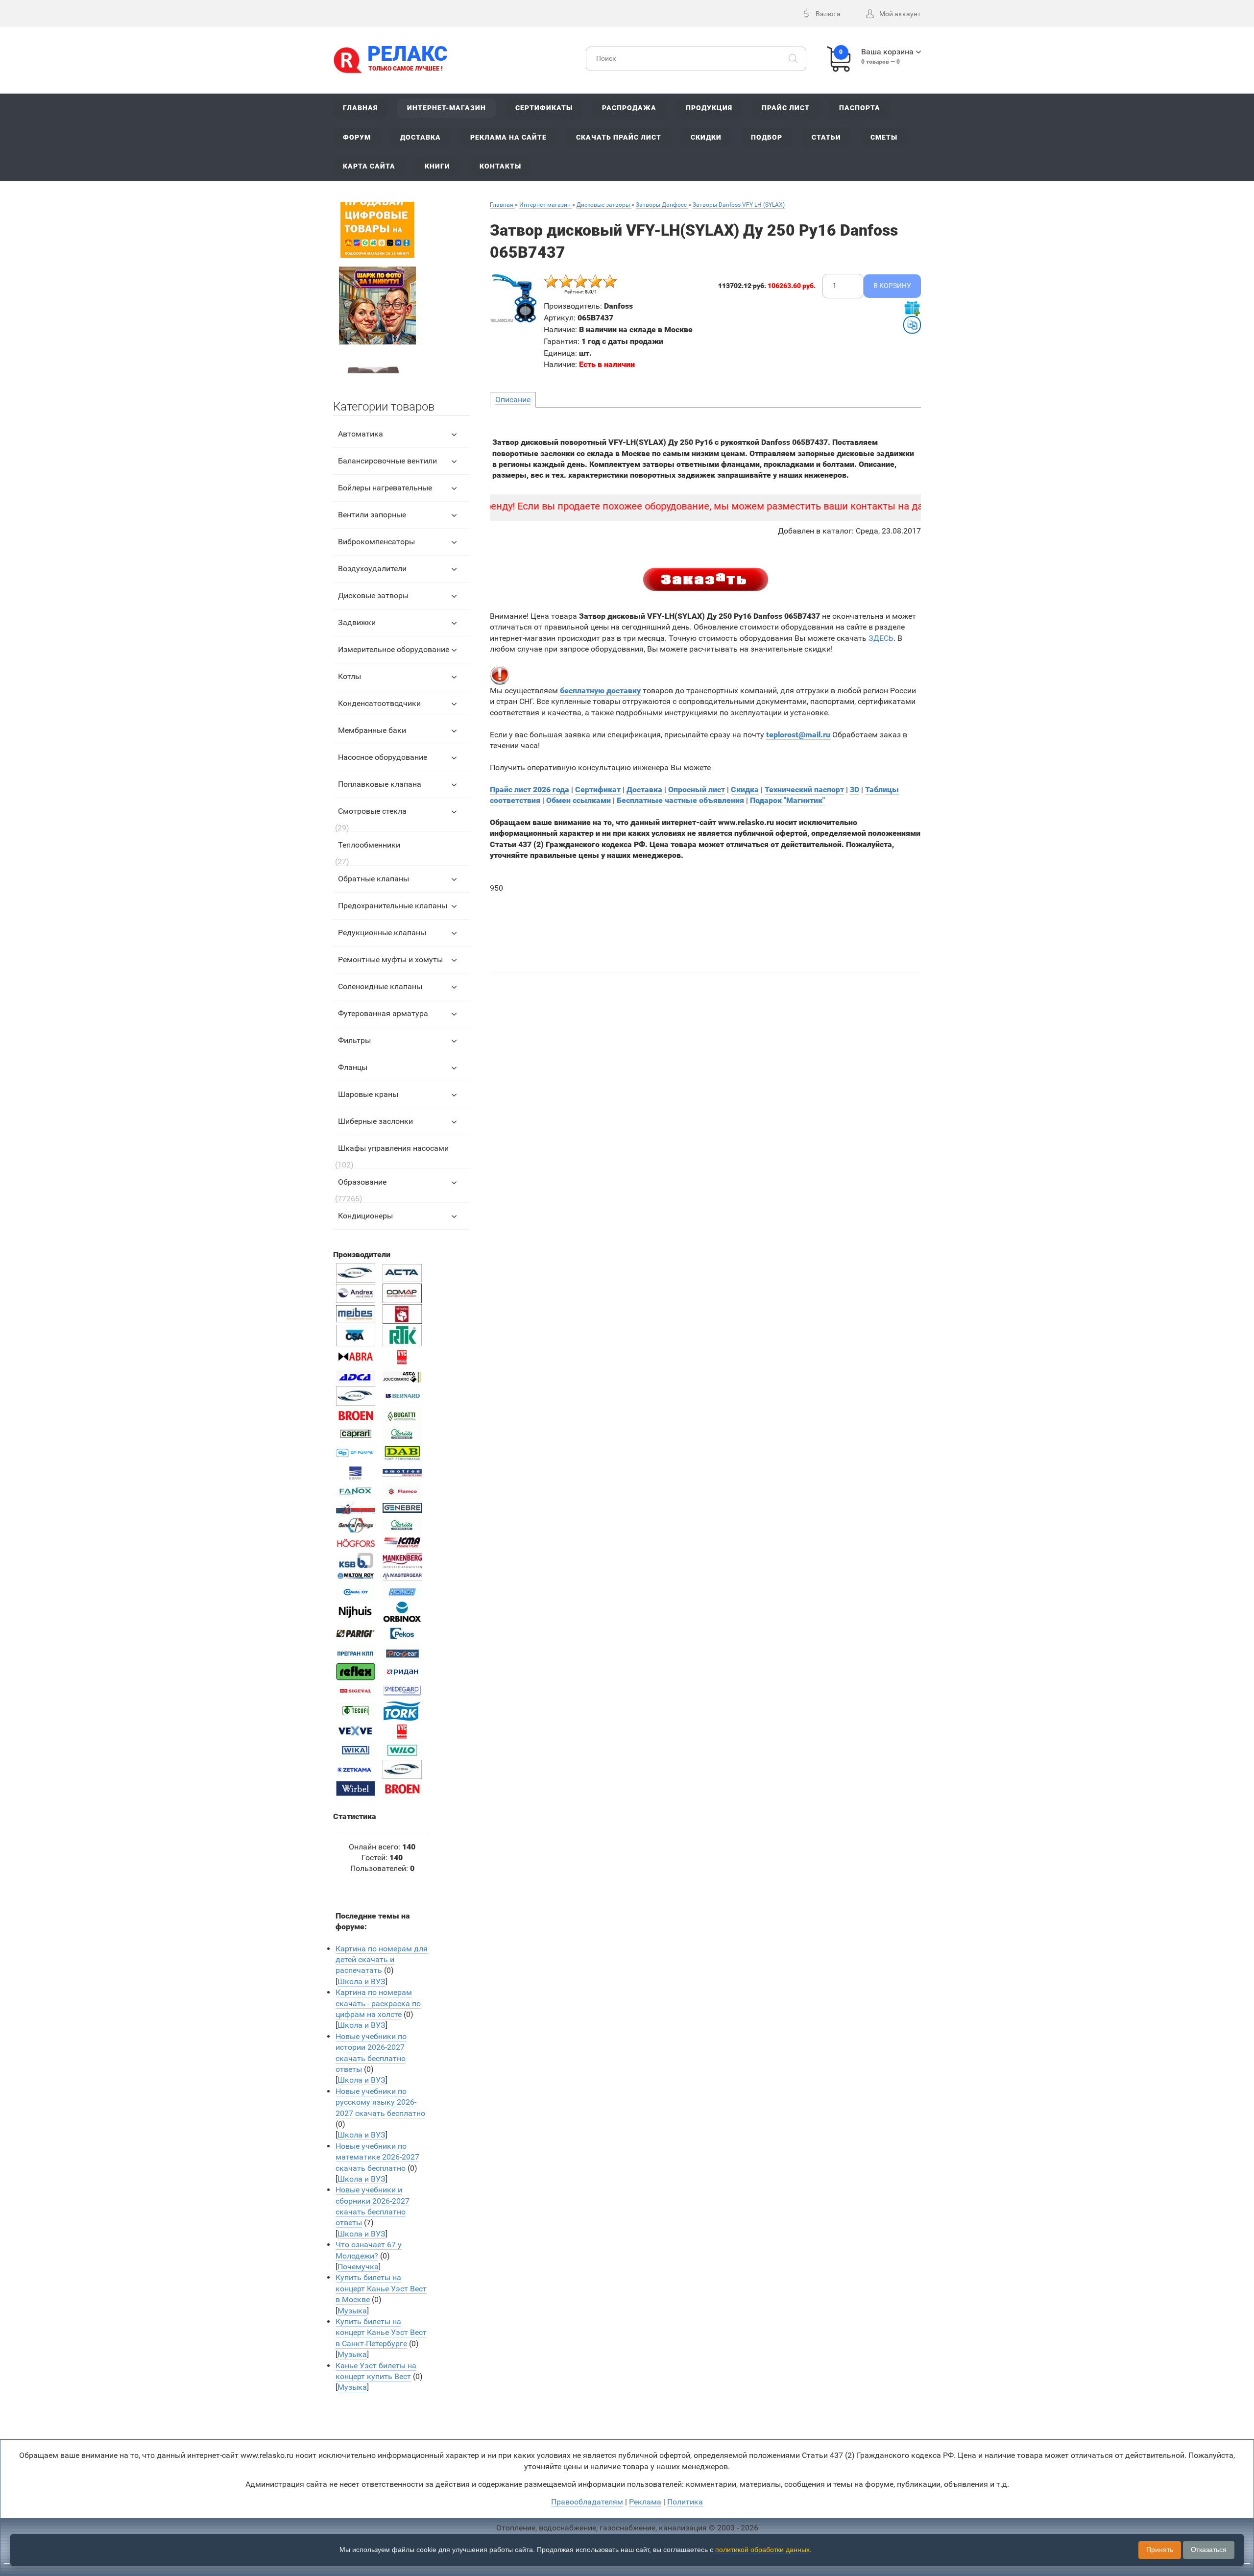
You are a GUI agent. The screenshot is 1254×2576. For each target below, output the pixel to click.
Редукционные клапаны (382, 933)
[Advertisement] (706, 927)
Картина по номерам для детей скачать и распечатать (382, 1960)
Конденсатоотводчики (379, 703)
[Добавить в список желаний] (912, 308)
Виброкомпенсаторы (376, 542)
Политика (685, 2502)
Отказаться (1209, 2550)
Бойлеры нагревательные (385, 488)
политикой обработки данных (762, 2550)
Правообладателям (587, 2502)
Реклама (645, 2502)
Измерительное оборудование (394, 649)
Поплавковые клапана (380, 784)
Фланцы (353, 1067)
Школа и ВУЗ (362, 1981)
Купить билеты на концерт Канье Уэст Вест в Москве (381, 2288)
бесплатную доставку (600, 691)
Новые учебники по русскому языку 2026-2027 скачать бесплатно (380, 2102)
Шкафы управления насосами (393, 1148)
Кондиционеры (365, 1216)
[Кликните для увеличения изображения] (514, 298)
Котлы (350, 676)
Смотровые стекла (372, 811)
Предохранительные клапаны (393, 906)
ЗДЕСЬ (881, 638)
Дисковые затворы (373, 595)
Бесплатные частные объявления (680, 800)
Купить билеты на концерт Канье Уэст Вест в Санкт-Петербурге (381, 2333)
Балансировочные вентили (387, 461)
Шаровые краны (368, 1094)
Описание (513, 400)
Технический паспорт (804, 790)
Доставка (644, 790)
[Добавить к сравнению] (912, 325)
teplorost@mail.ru (798, 735)
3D (855, 790)
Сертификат (598, 790)
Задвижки (357, 622)
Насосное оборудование (383, 757)
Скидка (745, 790)
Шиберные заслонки (375, 1121)
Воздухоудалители (372, 569)
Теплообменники (369, 845)
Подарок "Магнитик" (787, 800)
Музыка (352, 2311)
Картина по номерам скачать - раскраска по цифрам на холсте (378, 2003)
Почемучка (358, 2267)
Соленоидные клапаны (380, 986)
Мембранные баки (372, 730)
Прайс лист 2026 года (530, 790)
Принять (1160, 2550)
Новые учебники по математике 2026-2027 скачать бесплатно (377, 2157)
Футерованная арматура (383, 1013)
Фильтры (354, 1040)
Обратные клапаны (374, 879)
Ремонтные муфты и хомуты (390, 960)
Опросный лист (697, 790)
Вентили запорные (372, 515)
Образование (362, 1182)
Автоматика (361, 434)
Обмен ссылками (579, 800)
